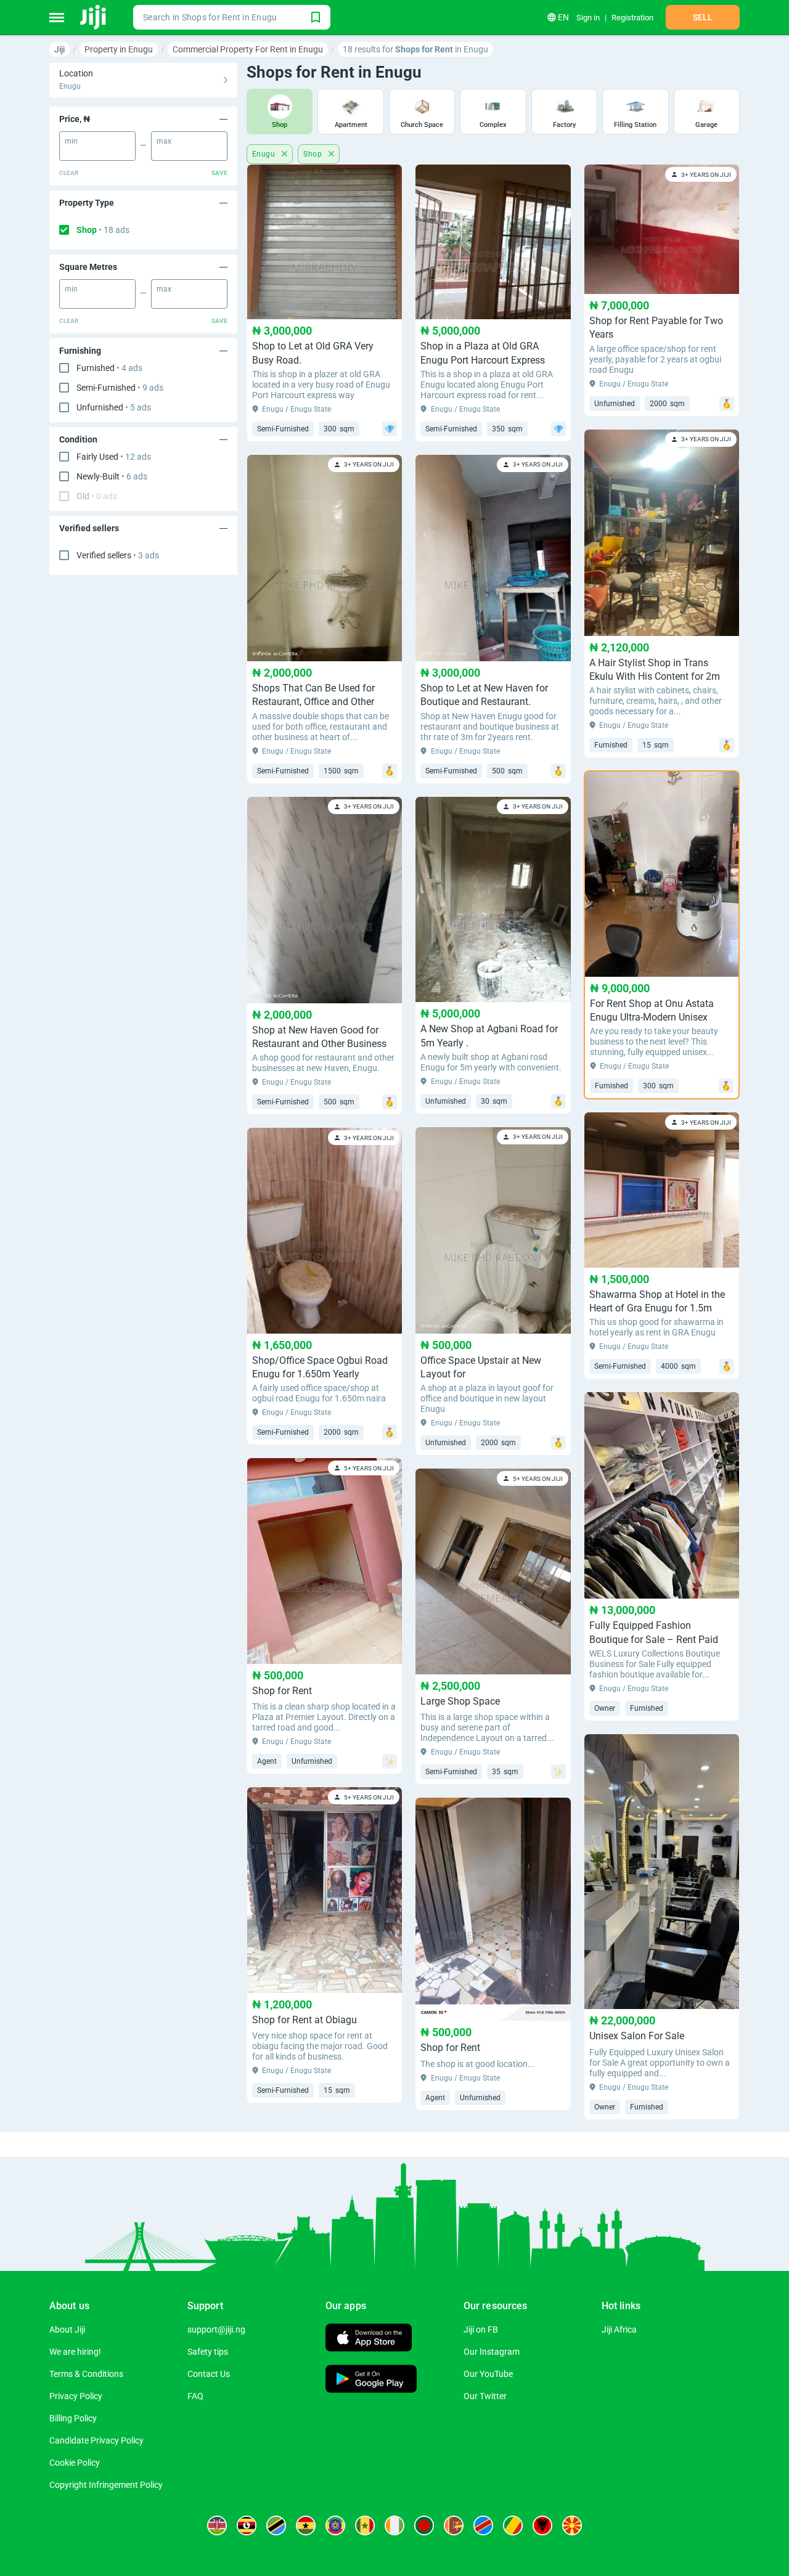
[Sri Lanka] (454, 2525)
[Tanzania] (276, 2525)
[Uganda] (247, 2525)
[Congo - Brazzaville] (513, 2525)
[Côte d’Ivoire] (394, 2525)
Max (164, 141)
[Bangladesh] (424, 2525)
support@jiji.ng (216, 2329)
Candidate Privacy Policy (96, 2440)
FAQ (195, 2396)
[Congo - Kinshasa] (483, 2525)
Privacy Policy (76, 2396)
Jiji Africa (619, 2329)
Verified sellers (118, 555)
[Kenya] (217, 2525)
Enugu (264, 154)
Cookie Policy (75, 2463)
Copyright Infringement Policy (106, 2485)
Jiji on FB (481, 2329)
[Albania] (542, 2525)
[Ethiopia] (335, 2525)
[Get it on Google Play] (371, 2380)
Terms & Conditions (86, 2374)
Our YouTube (488, 2374)
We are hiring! (75, 2352)
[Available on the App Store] (369, 2339)
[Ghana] (306, 2525)
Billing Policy (73, 2418)
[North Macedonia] (572, 2525)
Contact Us (209, 2374)
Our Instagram (492, 2352)
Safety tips (208, 2352)
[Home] (94, 17)
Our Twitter (485, 2396)
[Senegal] (365, 2525)
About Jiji (67, 2329)
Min (71, 141)
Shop (103, 230)
